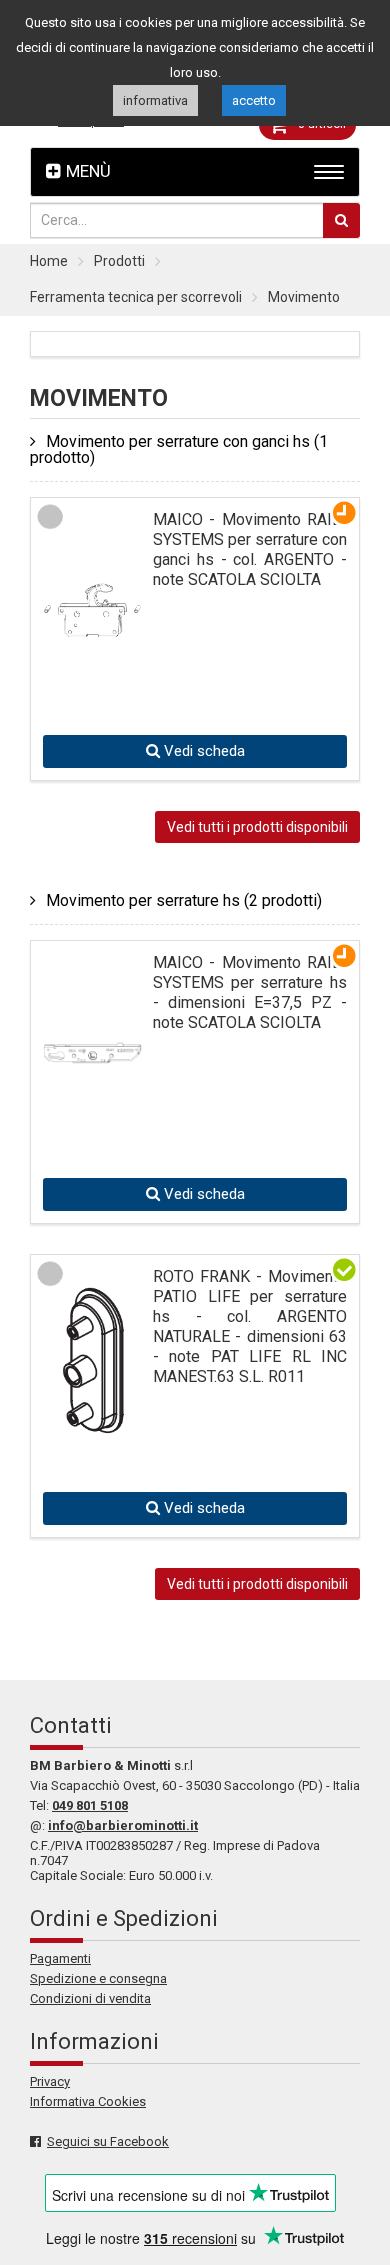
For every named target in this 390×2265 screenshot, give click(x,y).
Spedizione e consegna (98, 1978)
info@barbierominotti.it (123, 1825)
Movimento (304, 297)
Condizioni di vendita (90, 1998)
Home (49, 261)
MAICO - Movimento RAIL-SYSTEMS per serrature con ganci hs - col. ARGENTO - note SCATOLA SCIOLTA (250, 549)
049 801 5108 (90, 1805)
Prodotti (119, 261)
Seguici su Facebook (108, 2141)
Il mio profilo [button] (91, 121)
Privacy (50, 2081)
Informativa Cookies (88, 2101)
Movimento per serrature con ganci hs (179, 449)
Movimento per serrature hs (184, 900)
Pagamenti (60, 1958)
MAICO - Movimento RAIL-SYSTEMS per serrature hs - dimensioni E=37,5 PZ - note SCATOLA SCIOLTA (250, 992)
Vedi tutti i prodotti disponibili (257, 827)
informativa (155, 100)
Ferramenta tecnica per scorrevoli (136, 297)
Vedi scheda (202, 751)
